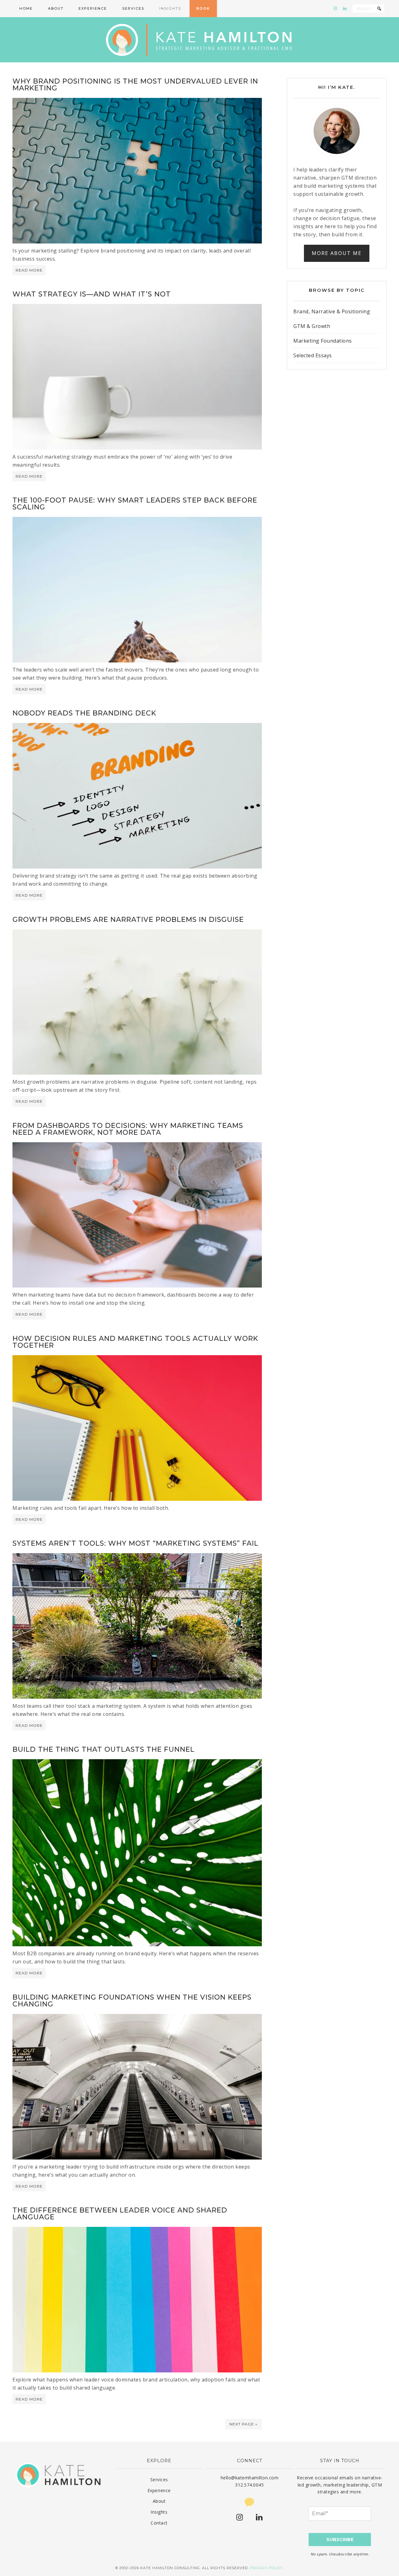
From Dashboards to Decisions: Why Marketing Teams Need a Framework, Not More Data (128, 1129)
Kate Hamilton (199, 40)
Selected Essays (313, 355)
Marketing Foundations (323, 341)
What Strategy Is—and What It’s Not (92, 294)
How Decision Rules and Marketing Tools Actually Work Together (135, 1342)
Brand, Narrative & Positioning (332, 311)
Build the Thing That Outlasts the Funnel (103, 1749)
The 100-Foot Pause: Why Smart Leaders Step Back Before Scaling (135, 504)
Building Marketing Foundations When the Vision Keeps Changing (132, 2001)
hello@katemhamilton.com (250, 2478)
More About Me (337, 253)
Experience (159, 2490)
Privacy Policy (266, 2568)
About (159, 2501)
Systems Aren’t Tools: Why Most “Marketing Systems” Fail (135, 1543)
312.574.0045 (249, 2485)
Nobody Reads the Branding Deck (84, 713)
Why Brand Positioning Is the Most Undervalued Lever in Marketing (135, 85)
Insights (159, 2512)
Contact (159, 2523)
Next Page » (243, 2424)
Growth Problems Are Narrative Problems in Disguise (128, 920)
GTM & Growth (312, 326)
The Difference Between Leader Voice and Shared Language (120, 2214)
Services (159, 2480)
